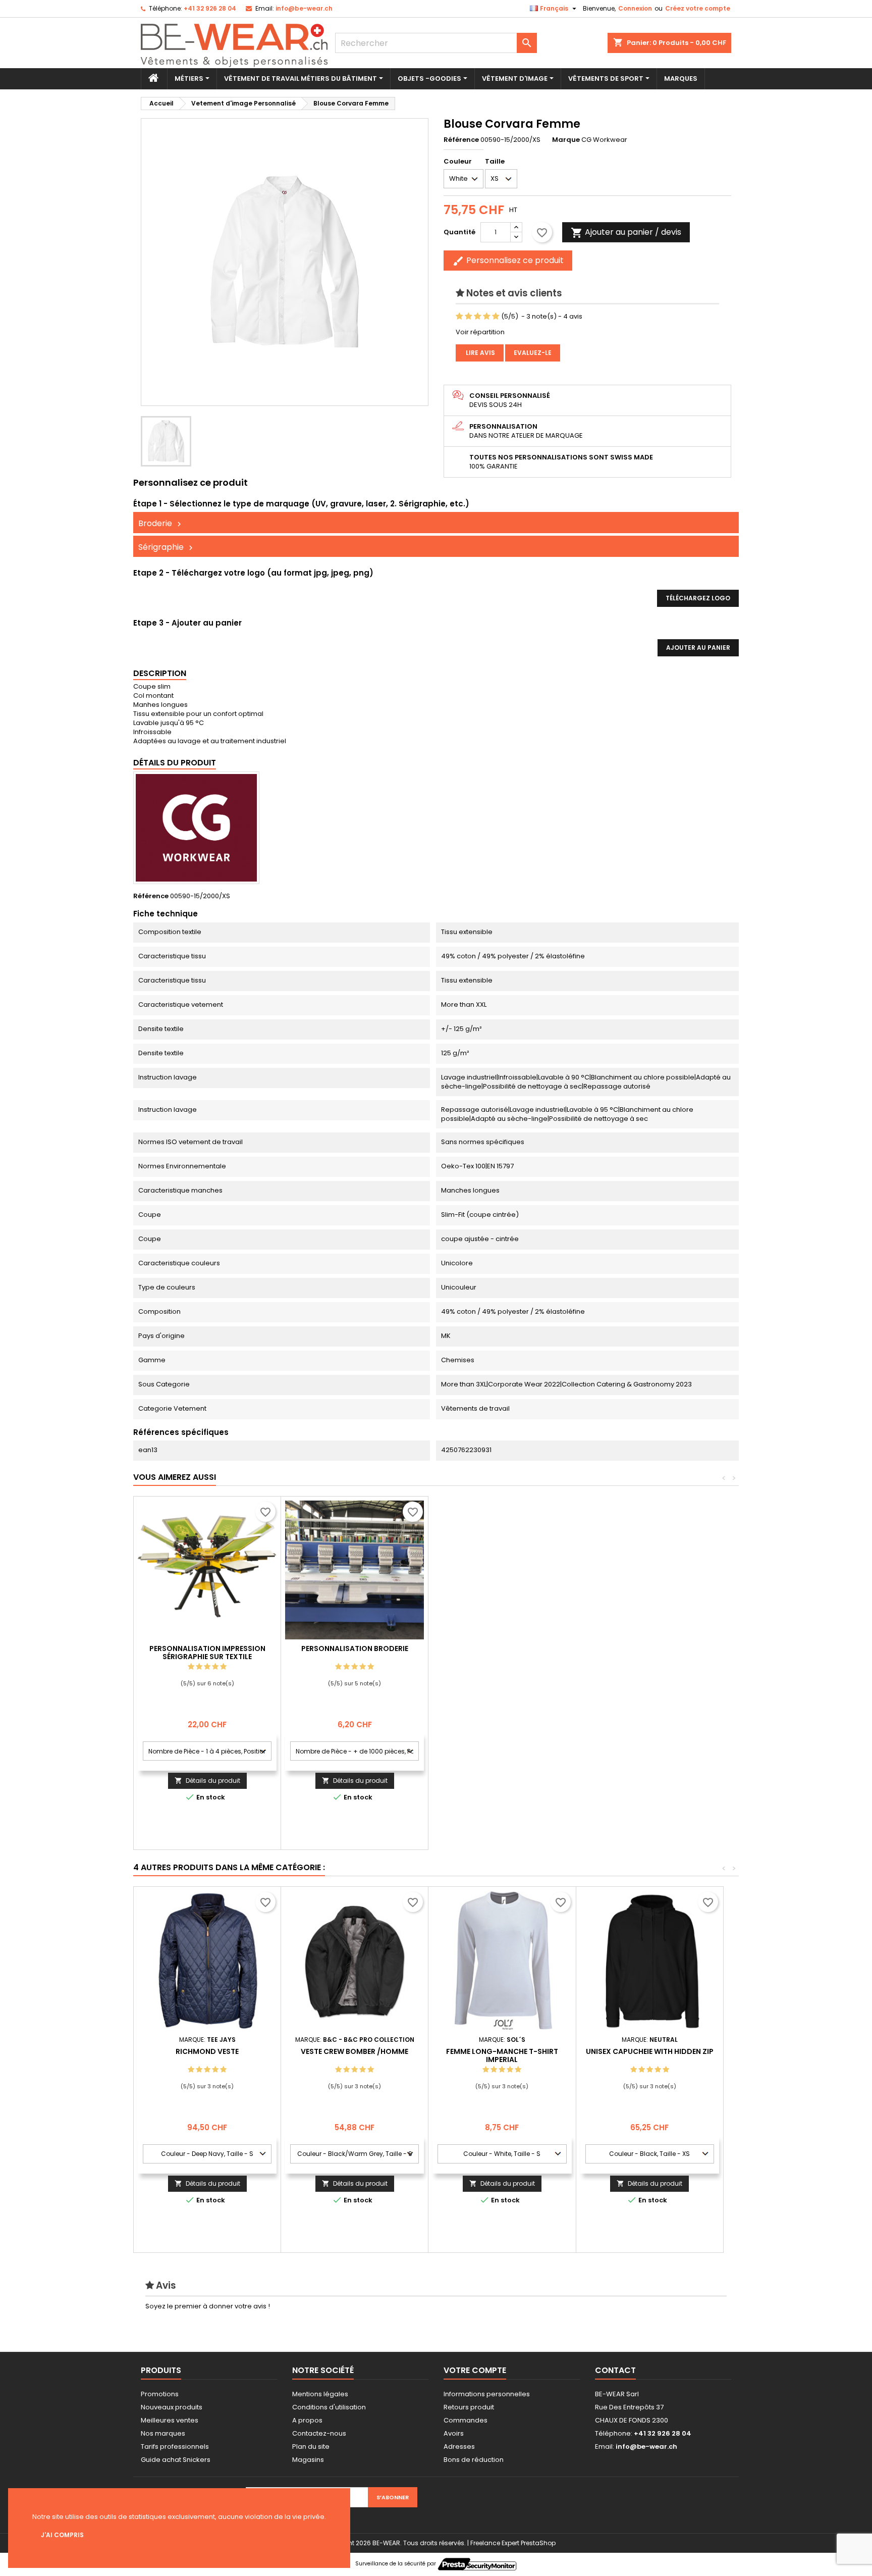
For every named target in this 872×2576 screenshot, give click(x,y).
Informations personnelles (487, 2394)
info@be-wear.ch (304, 8)
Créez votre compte (698, 8)
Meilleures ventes (170, 2420)
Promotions (160, 2394)
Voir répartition (480, 332)
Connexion (635, 8)
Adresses (459, 2446)
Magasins (308, 2460)
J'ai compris (62, 2535)
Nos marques (163, 2433)
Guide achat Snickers (176, 2460)
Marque (566, 140)
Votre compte (475, 2370)
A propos (307, 2420)
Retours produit (469, 2407)
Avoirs (454, 2433)
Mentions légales (320, 2394)
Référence (461, 140)
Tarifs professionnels (175, 2446)
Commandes (466, 2420)
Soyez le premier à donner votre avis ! (208, 2306)
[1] (459, 317)
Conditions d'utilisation (329, 2407)
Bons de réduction (474, 2460)
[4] (487, 317)
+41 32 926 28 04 (210, 8)
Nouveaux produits (172, 2407)
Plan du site (311, 2446)
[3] (478, 317)
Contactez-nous (319, 2433)
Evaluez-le (533, 353)
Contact (615, 2370)
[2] (469, 317)
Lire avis (480, 353)
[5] (496, 317)
